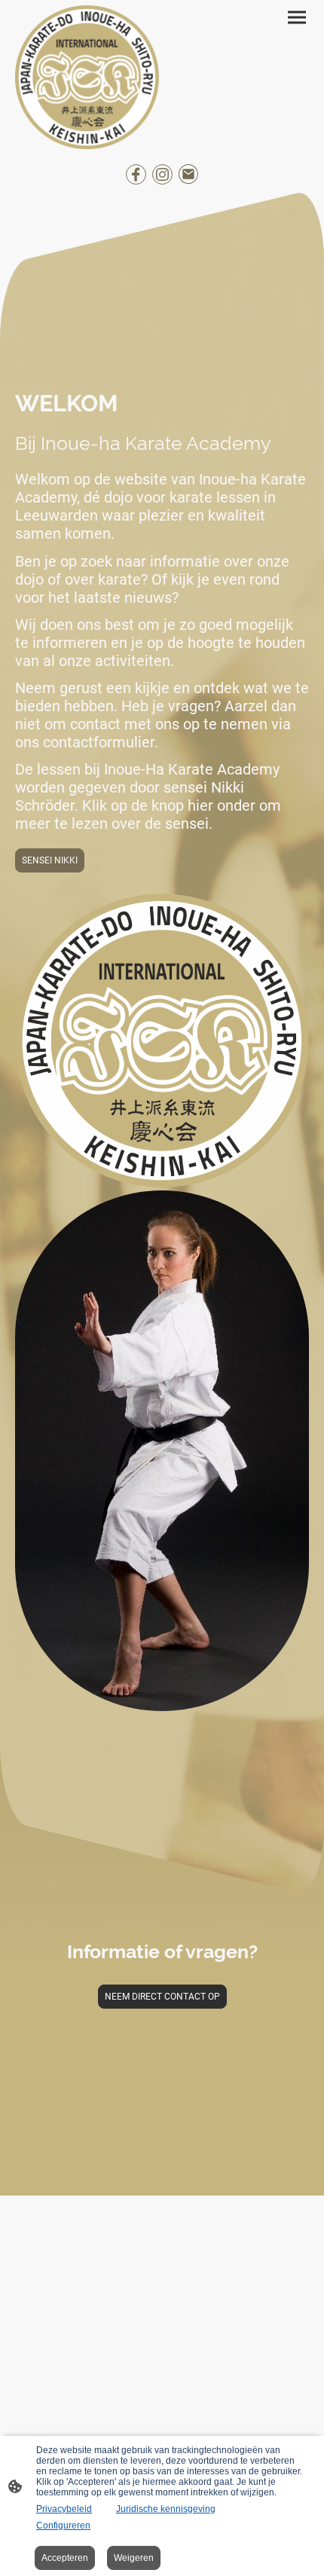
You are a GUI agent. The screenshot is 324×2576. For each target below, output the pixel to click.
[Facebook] (136, 174)
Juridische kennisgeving (166, 2509)
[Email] (189, 174)
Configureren (63, 2526)
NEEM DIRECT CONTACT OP (162, 1997)
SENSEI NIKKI (50, 860)
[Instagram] (162, 174)
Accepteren (65, 2558)
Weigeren (134, 2558)
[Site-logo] (87, 77)
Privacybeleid (64, 2509)
